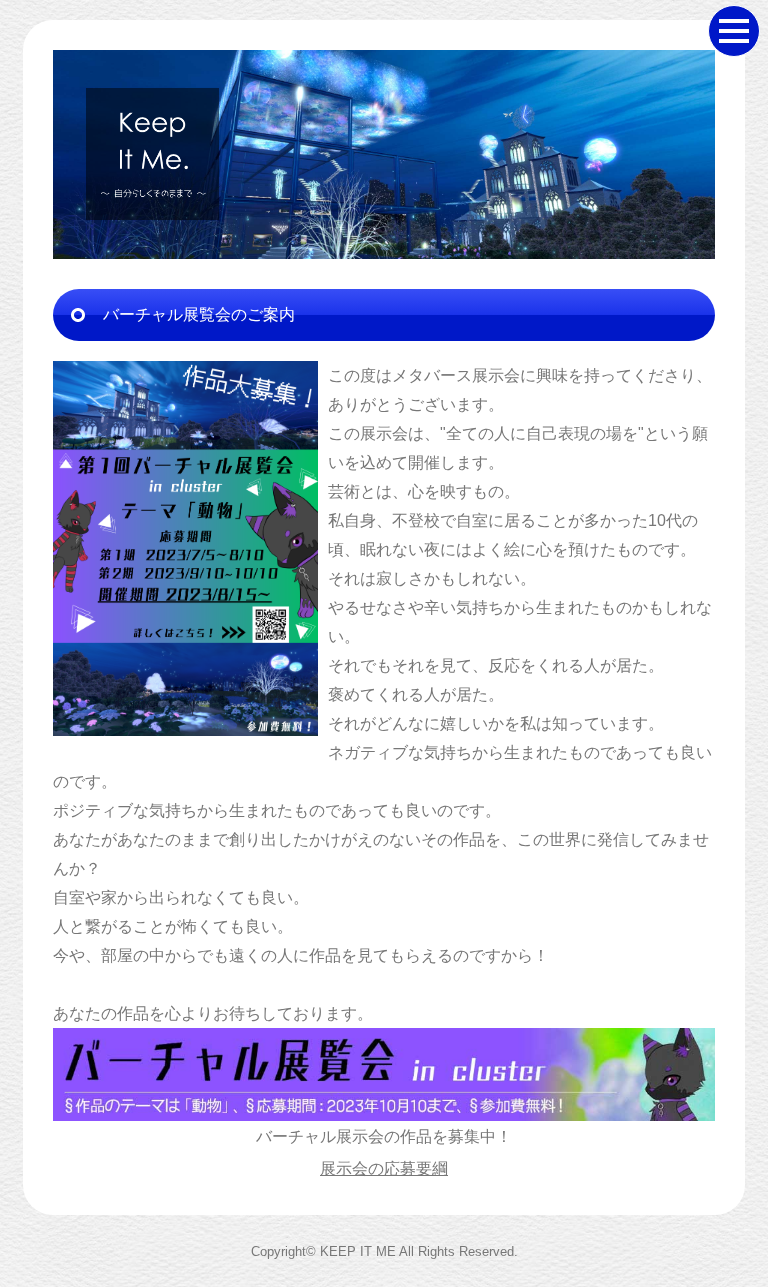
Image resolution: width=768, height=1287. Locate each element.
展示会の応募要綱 (384, 1168)
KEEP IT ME (358, 1251)
